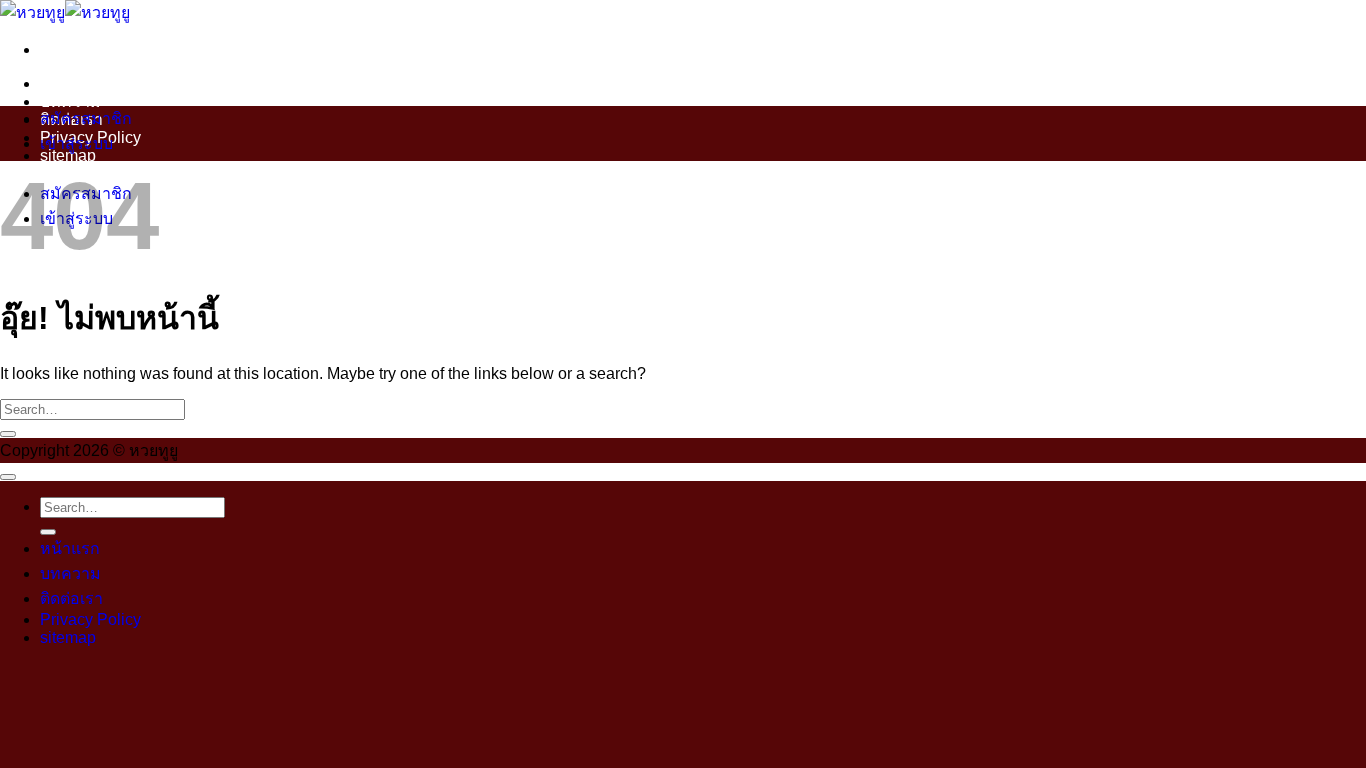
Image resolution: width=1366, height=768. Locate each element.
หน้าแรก (70, 83)
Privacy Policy (90, 619)
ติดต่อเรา (71, 598)
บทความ (70, 101)
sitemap (68, 637)
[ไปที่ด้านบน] (8, 477)
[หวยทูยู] (65, 12)
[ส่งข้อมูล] (8, 434)
